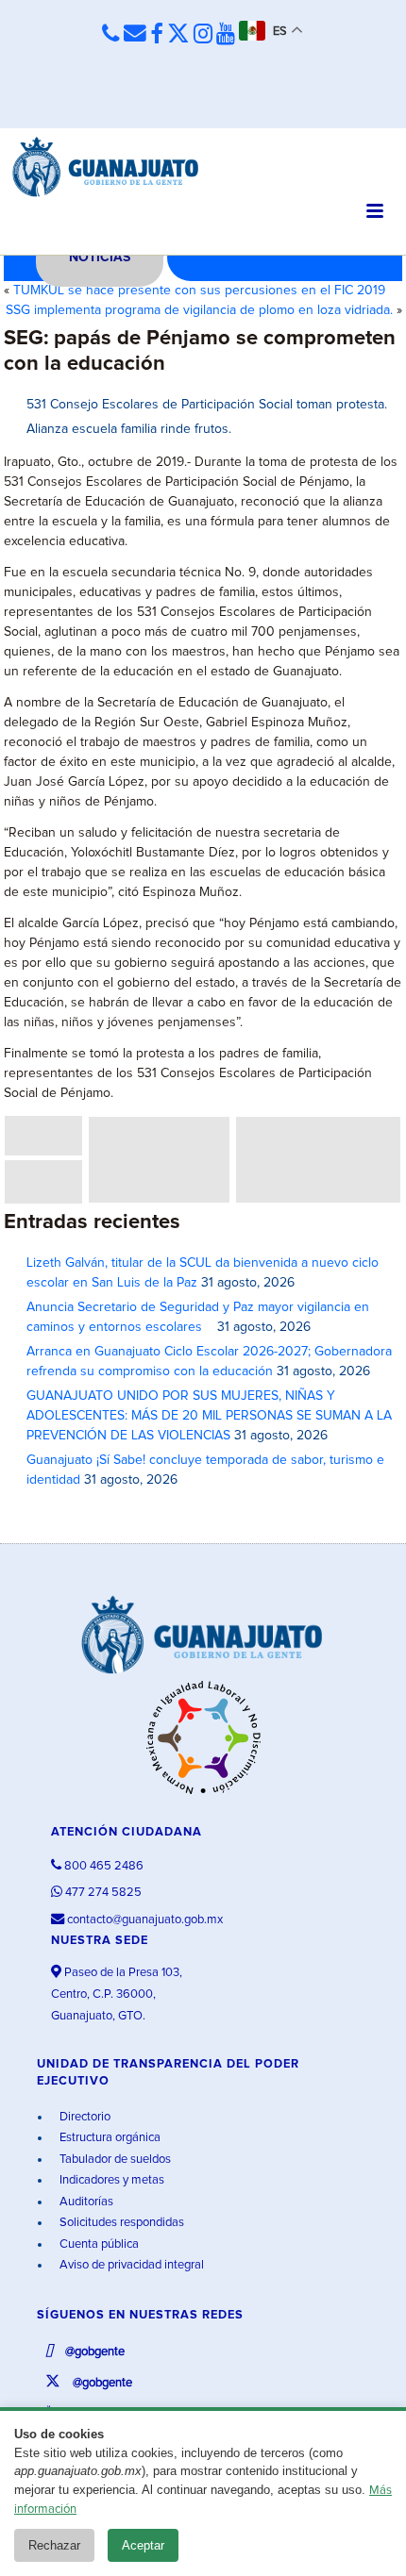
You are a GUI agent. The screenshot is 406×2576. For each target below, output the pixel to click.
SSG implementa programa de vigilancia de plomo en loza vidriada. (199, 310)
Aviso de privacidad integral (130, 2265)
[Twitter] (178, 35)
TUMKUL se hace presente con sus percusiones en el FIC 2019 (199, 291)
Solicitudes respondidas (120, 2223)
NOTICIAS (100, 258)
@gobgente (93, 2352)
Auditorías (85, 2202)
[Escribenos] (135, 34)
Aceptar (143, 2545)
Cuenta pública (98, 2244)
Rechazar (54, 2545)
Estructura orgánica (109, 2138)
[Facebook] (157, 35)
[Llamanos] (111, 34)
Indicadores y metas (110, 2180)
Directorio (84, 2117)
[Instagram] (203, 35)
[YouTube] (226, 35)
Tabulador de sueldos (114, 2160)
